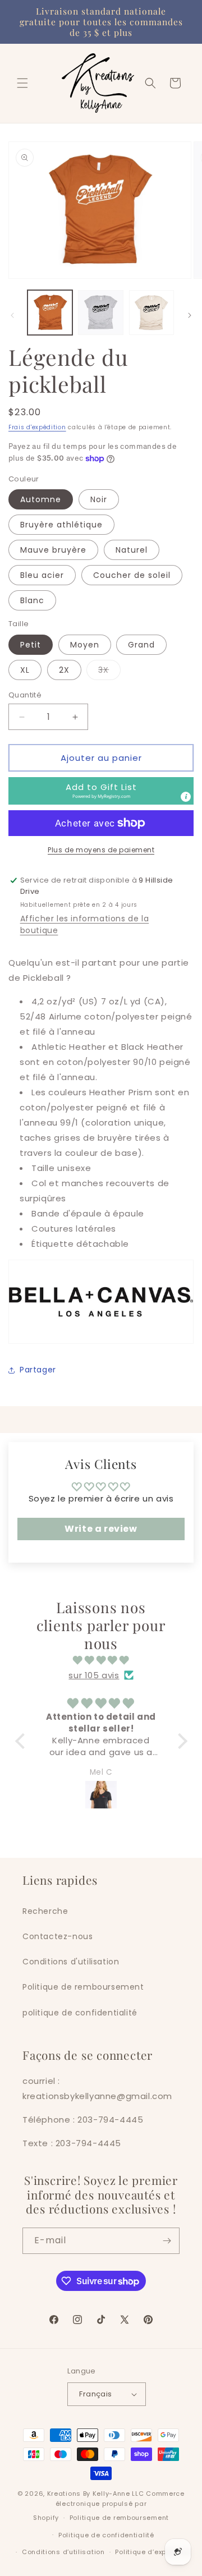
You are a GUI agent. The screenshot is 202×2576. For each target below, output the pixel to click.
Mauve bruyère (53, 550)
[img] (101, 1660)
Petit (31, 645)
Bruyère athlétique (61, 525)
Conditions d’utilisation (63, 2552)
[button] (22, 83)
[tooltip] (186, 797)
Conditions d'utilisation (71, 1962)
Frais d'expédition (37, 427)
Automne (41, 499)
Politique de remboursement (83, 1987)
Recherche (45, 1911)
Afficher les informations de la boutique (85, 924)
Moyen (85, 645)
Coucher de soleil (132, 575)
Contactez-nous (58, 1936)
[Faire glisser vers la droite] (190, 315)
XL (25, 670)
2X (64, 670)
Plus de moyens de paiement (101, 850)
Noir (99, 499)
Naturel (132, 550)
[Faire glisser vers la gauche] (12, 315)
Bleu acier (42, 575)
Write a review (101, 1529)
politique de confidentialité (80, 2013)
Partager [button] (38, 1370)
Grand (141, 645)
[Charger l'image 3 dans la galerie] (151, 313)
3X (109, 672)
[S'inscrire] (167, 2241)
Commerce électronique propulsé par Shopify (109, 2506)
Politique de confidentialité (106, 2535)
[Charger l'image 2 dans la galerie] (100, 313)
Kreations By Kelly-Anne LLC (96, 2494)
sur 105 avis (94, 1675)
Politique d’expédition (153, 2552)
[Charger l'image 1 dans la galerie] (50, 313)
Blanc (32, 600)
